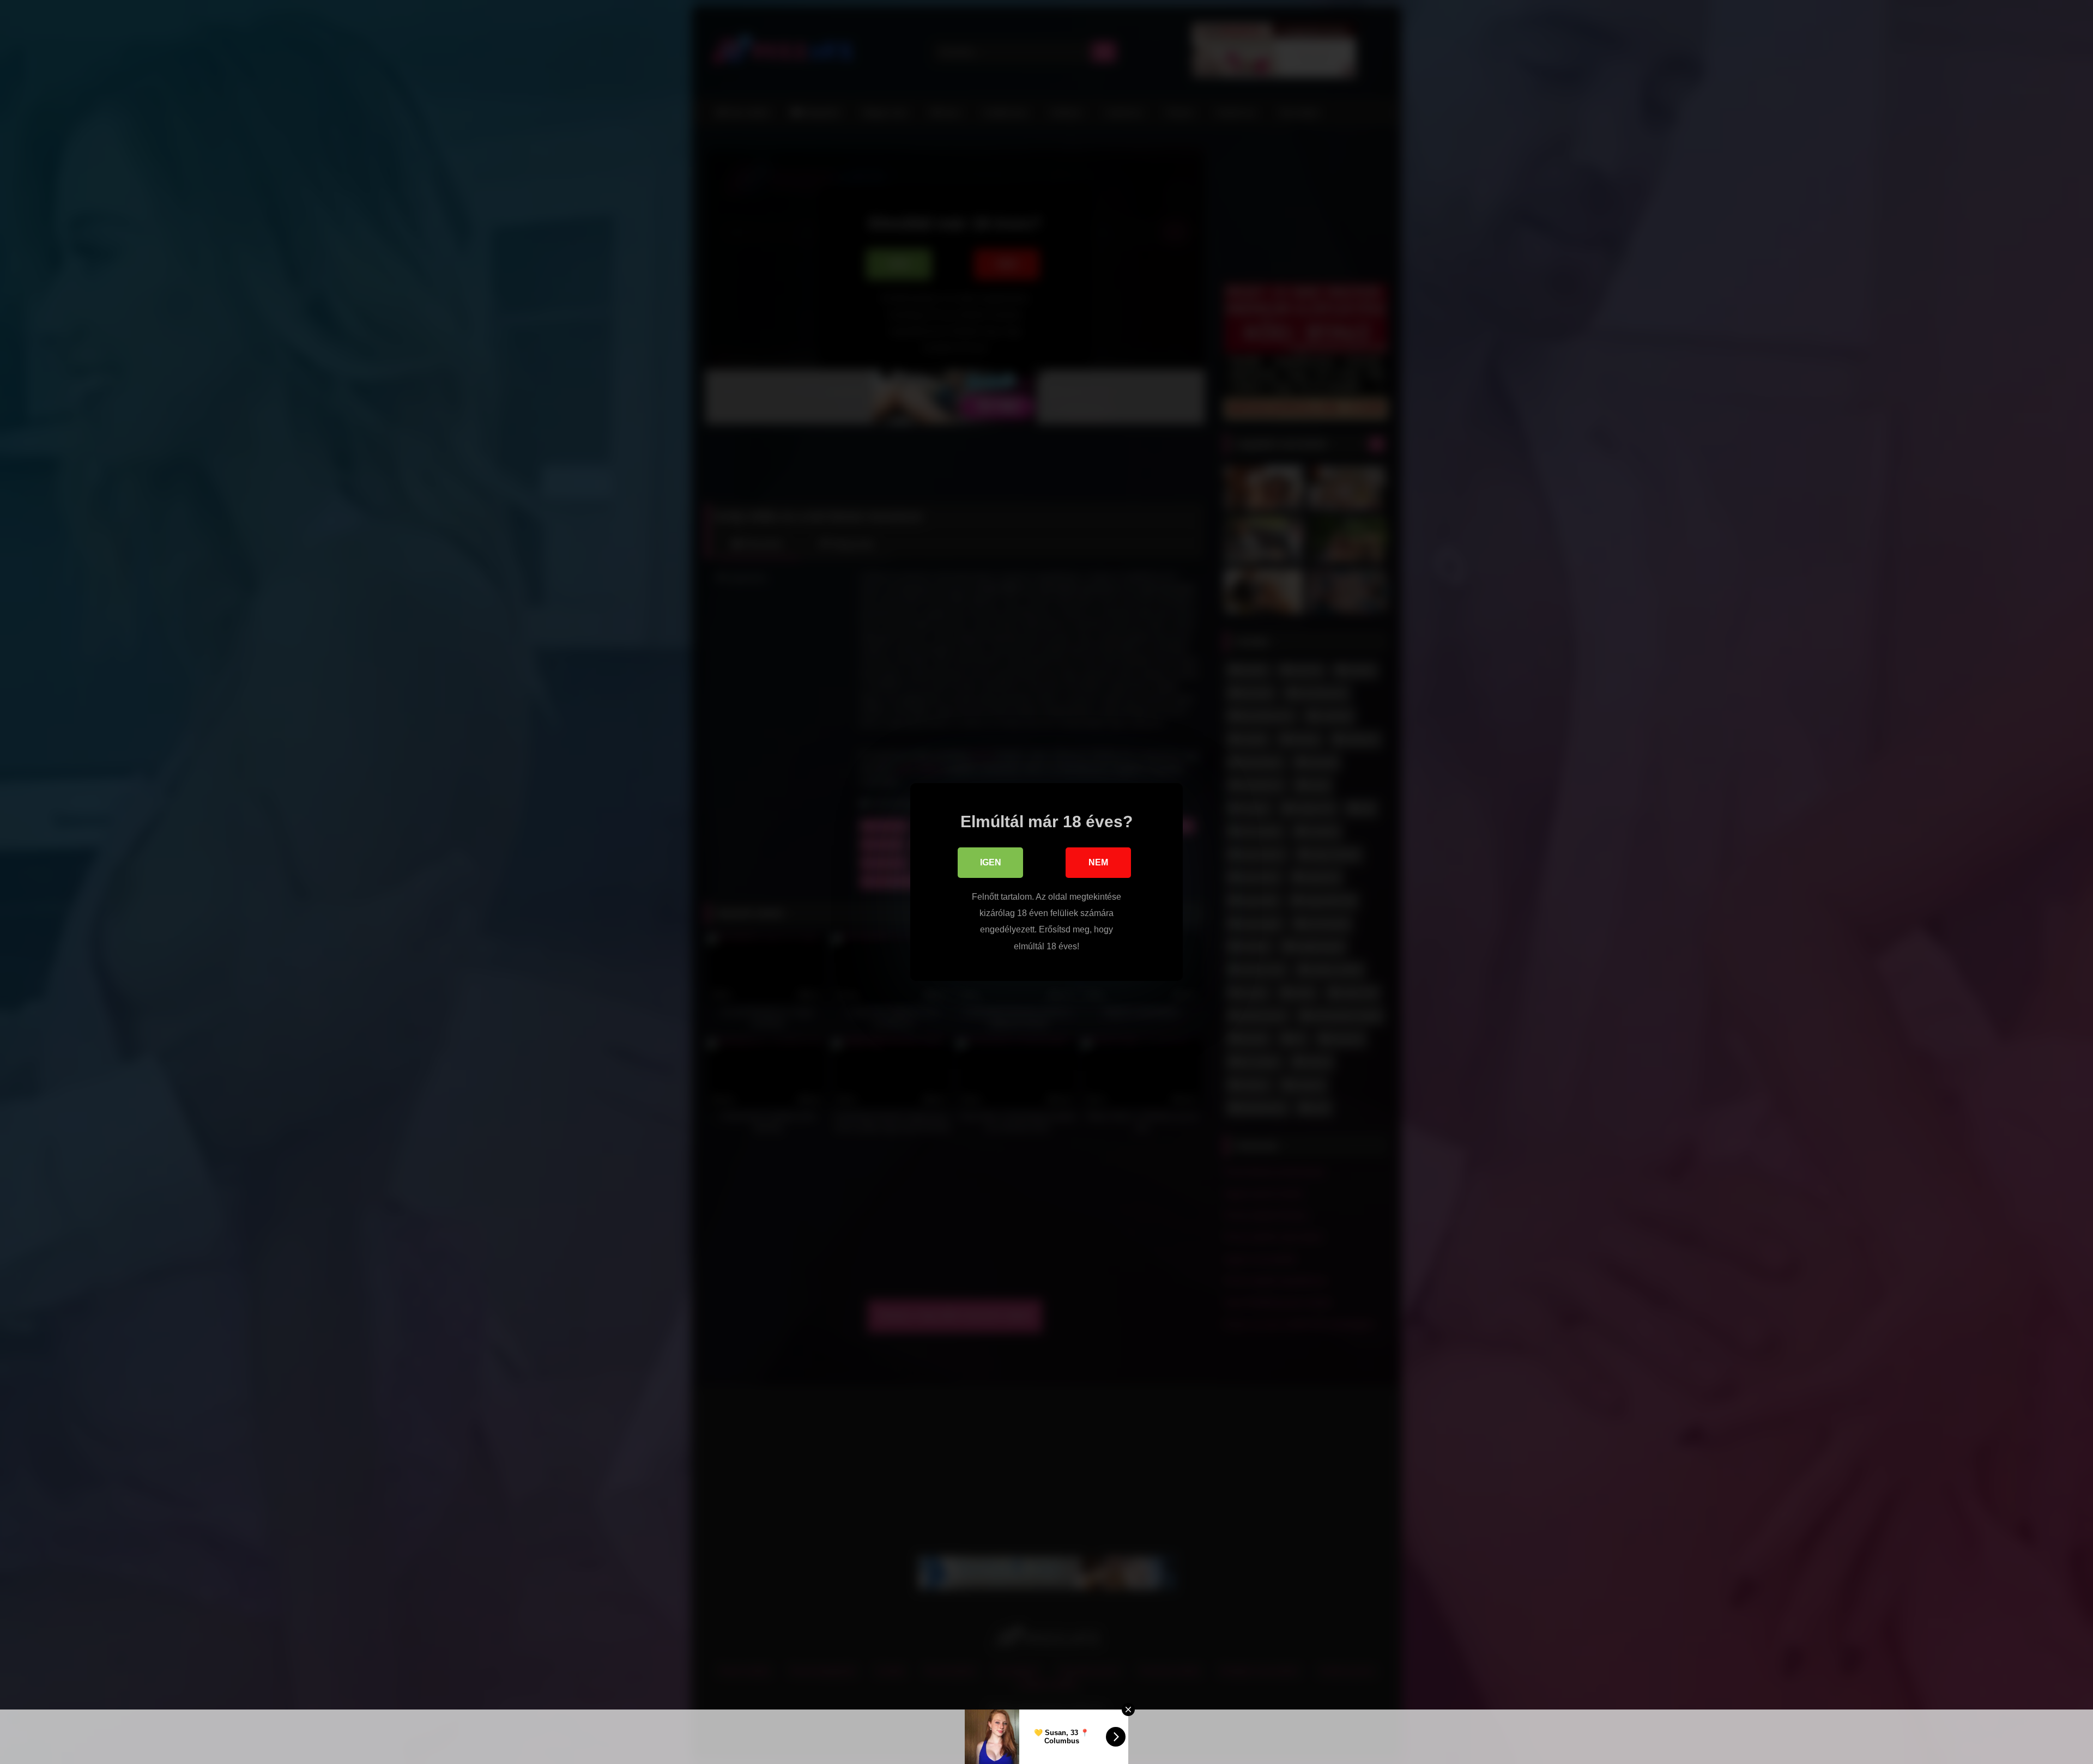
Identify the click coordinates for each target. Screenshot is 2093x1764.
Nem (1098, 862)
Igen (991, 862)
